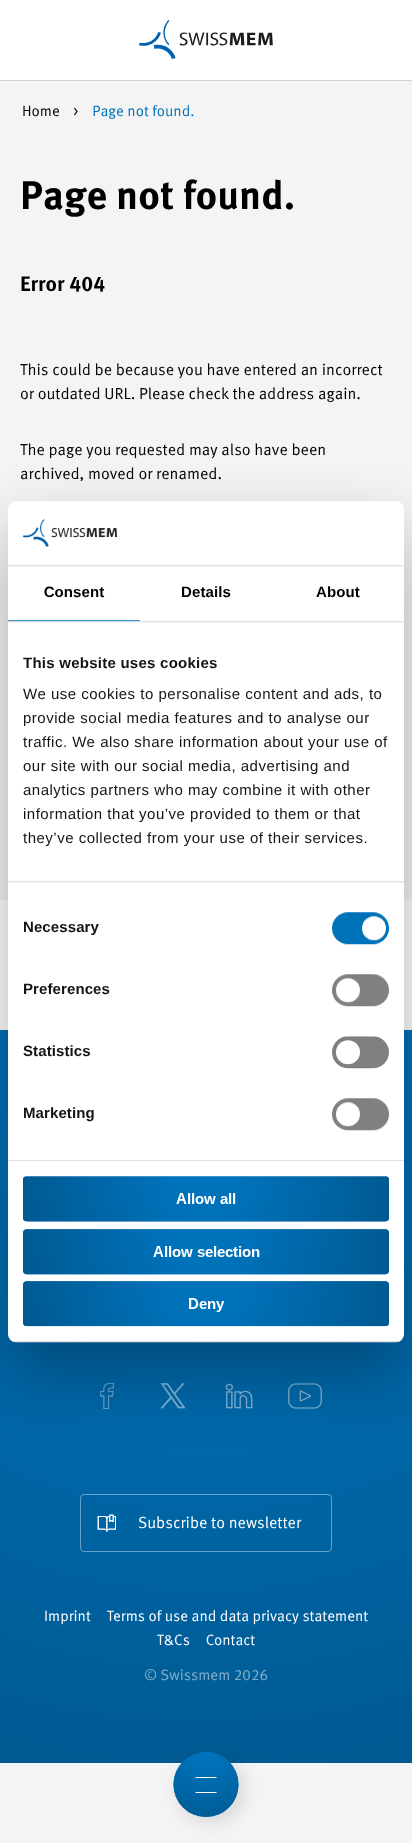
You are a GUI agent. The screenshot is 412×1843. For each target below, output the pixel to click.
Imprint (67, 1617)
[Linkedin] (239, 1398)
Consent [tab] (74, 592)
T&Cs (173, 1641)
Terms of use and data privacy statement (237, 1617)
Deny (206, 1303)
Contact (230, 1641)
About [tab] (338, 592)
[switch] (360, 990)
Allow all (206, 1198)
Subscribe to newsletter (219, 1524)
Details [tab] (206, 592)
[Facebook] (107, 1398)
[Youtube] (305, 1398)
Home (42, 112)
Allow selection (206, 1251)
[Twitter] (173, 1398)
